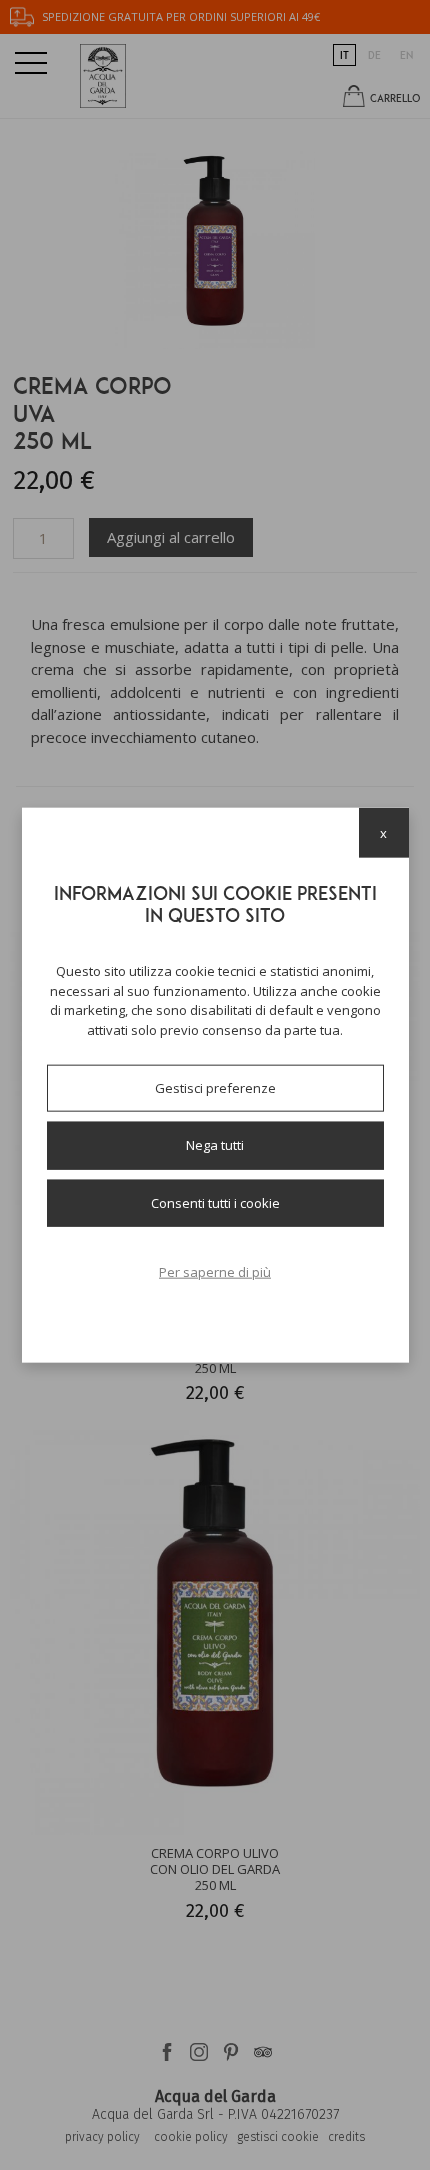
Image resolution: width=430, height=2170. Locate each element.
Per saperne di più (215, 1272)
